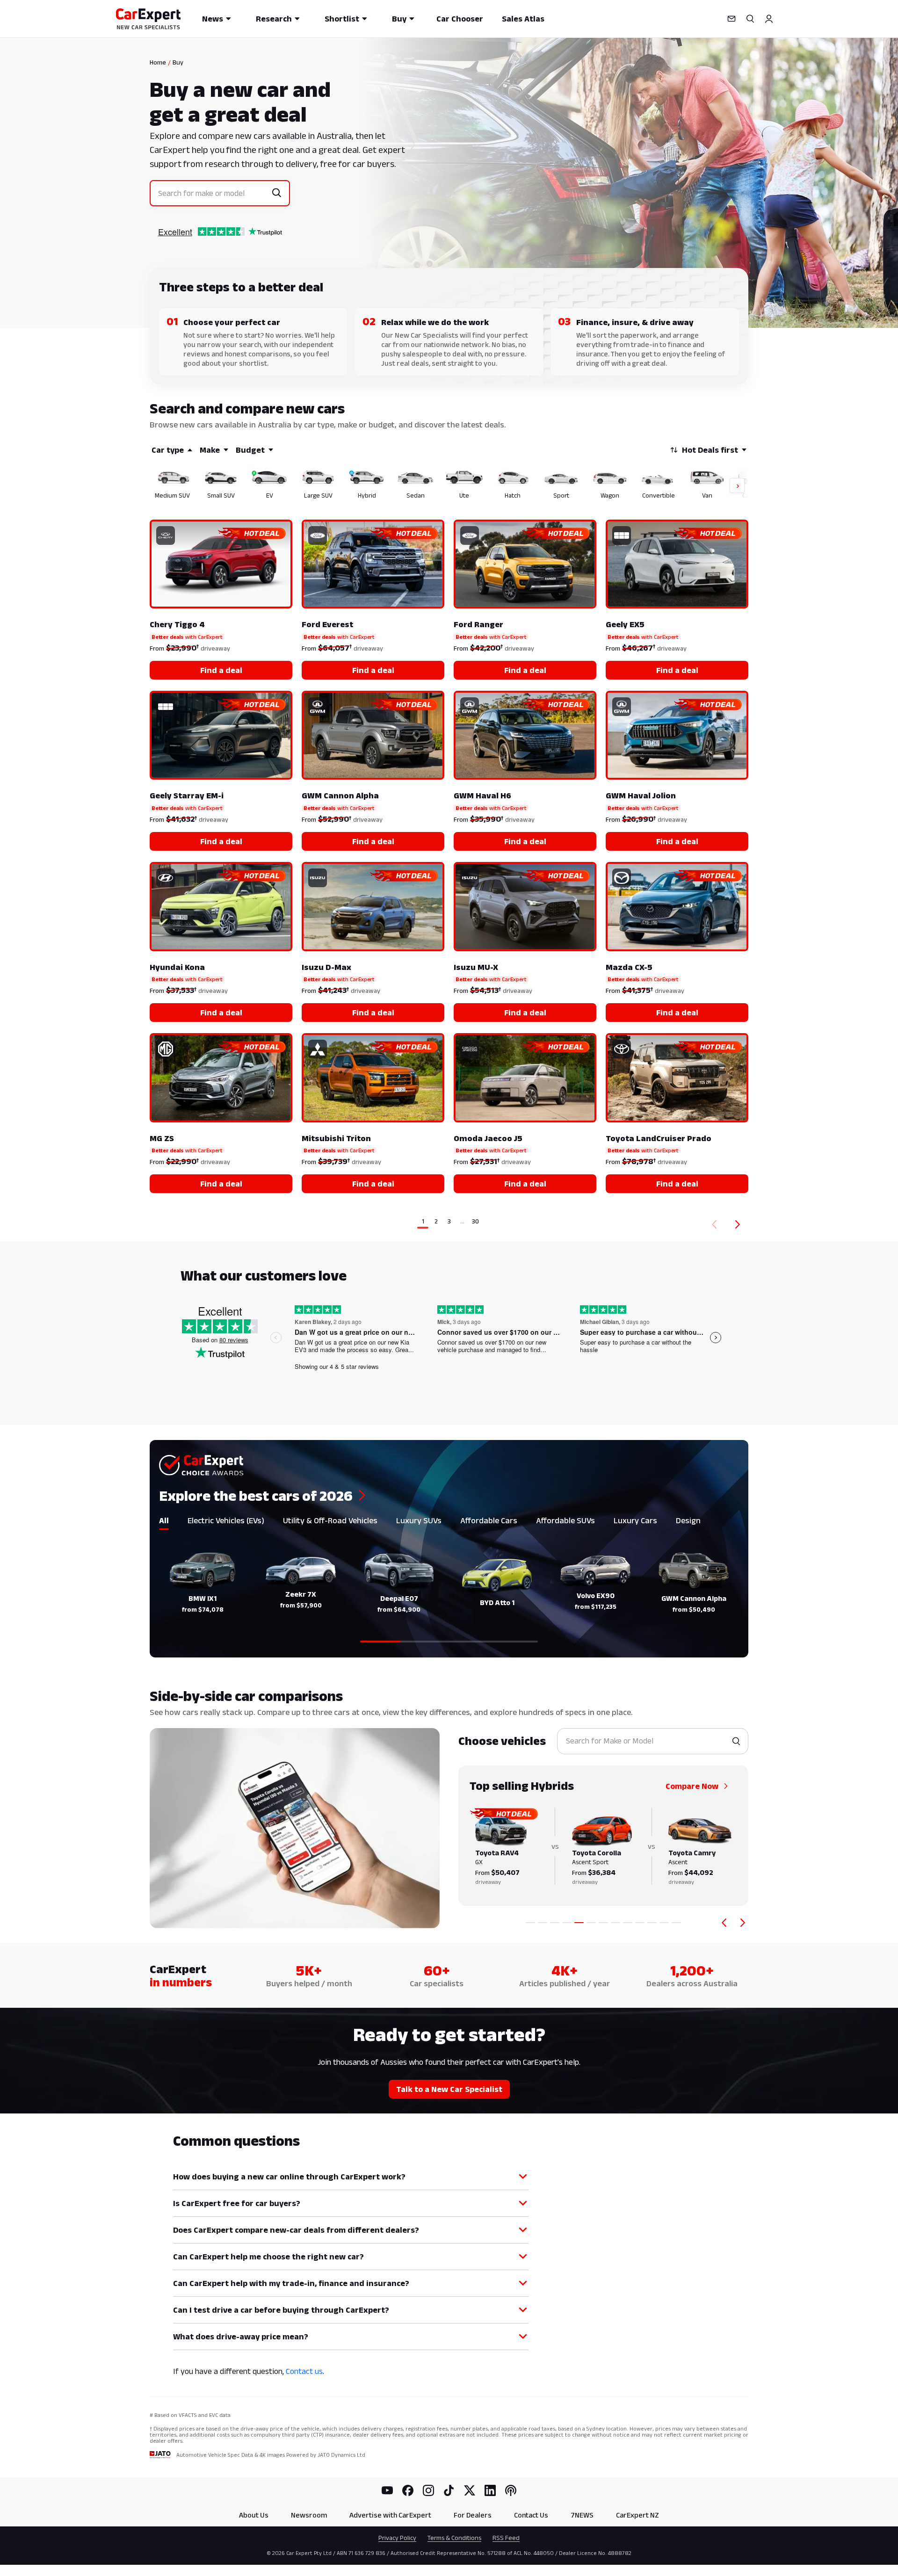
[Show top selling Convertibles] (652, 1923)
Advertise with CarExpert (390, 2515)
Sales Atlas (523, 19)
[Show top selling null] (676, 1923)
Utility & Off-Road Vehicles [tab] (330, 1520)
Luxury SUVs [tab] (419, 1520)
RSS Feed (506, 2538)
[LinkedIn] (490, 2490)
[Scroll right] (731, 486)
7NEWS (582, 2515)
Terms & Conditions (454, 2538)
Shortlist (342, 19)
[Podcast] (511, 2490)
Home (158, 62)
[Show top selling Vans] (664, 1923)
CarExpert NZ (637, 2515)
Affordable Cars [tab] (489, 1520)
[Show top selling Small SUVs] (543, 1923)
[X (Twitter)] (470, 2490)
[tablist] (449, 1522)
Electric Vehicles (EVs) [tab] (226, 1520)
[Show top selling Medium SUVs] (530, 1923)
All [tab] (164, 1520)
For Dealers (473, 2515)
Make (210, 450)
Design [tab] (688, 1520)
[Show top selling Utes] (603, 1923)
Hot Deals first (710, 450)
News (213, 19)
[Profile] (769, 19)
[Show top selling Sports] (628, 1923)
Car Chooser (460, 19)
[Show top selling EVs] (555, 1923)
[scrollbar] (449, 1642)
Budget (250, 450)
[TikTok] (449, 2490)
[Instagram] (428, 2490)
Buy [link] (178, 62)
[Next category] (743, 1923)
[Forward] (739, 1224)
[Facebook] (408, 2490)
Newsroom (309, 2515)
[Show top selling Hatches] (616, 1923)
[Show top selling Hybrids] (579, 1923)
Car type (168, 450)
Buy (399, 19)
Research (274, 19)
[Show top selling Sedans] (591, 1923)
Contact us (304, 2371)
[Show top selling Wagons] (640, 1923)
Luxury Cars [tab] (635, 1520)
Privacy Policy (397, 2538)
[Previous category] (724, 1923)
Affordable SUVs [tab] (565, 1520)
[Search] (750, 19)
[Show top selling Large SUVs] (567, 1923)
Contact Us (531, 2515)
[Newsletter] (731, 19)
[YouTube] (387, 2490)
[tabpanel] (449, 1592)
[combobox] (213, 193)
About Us (254, 2515)
